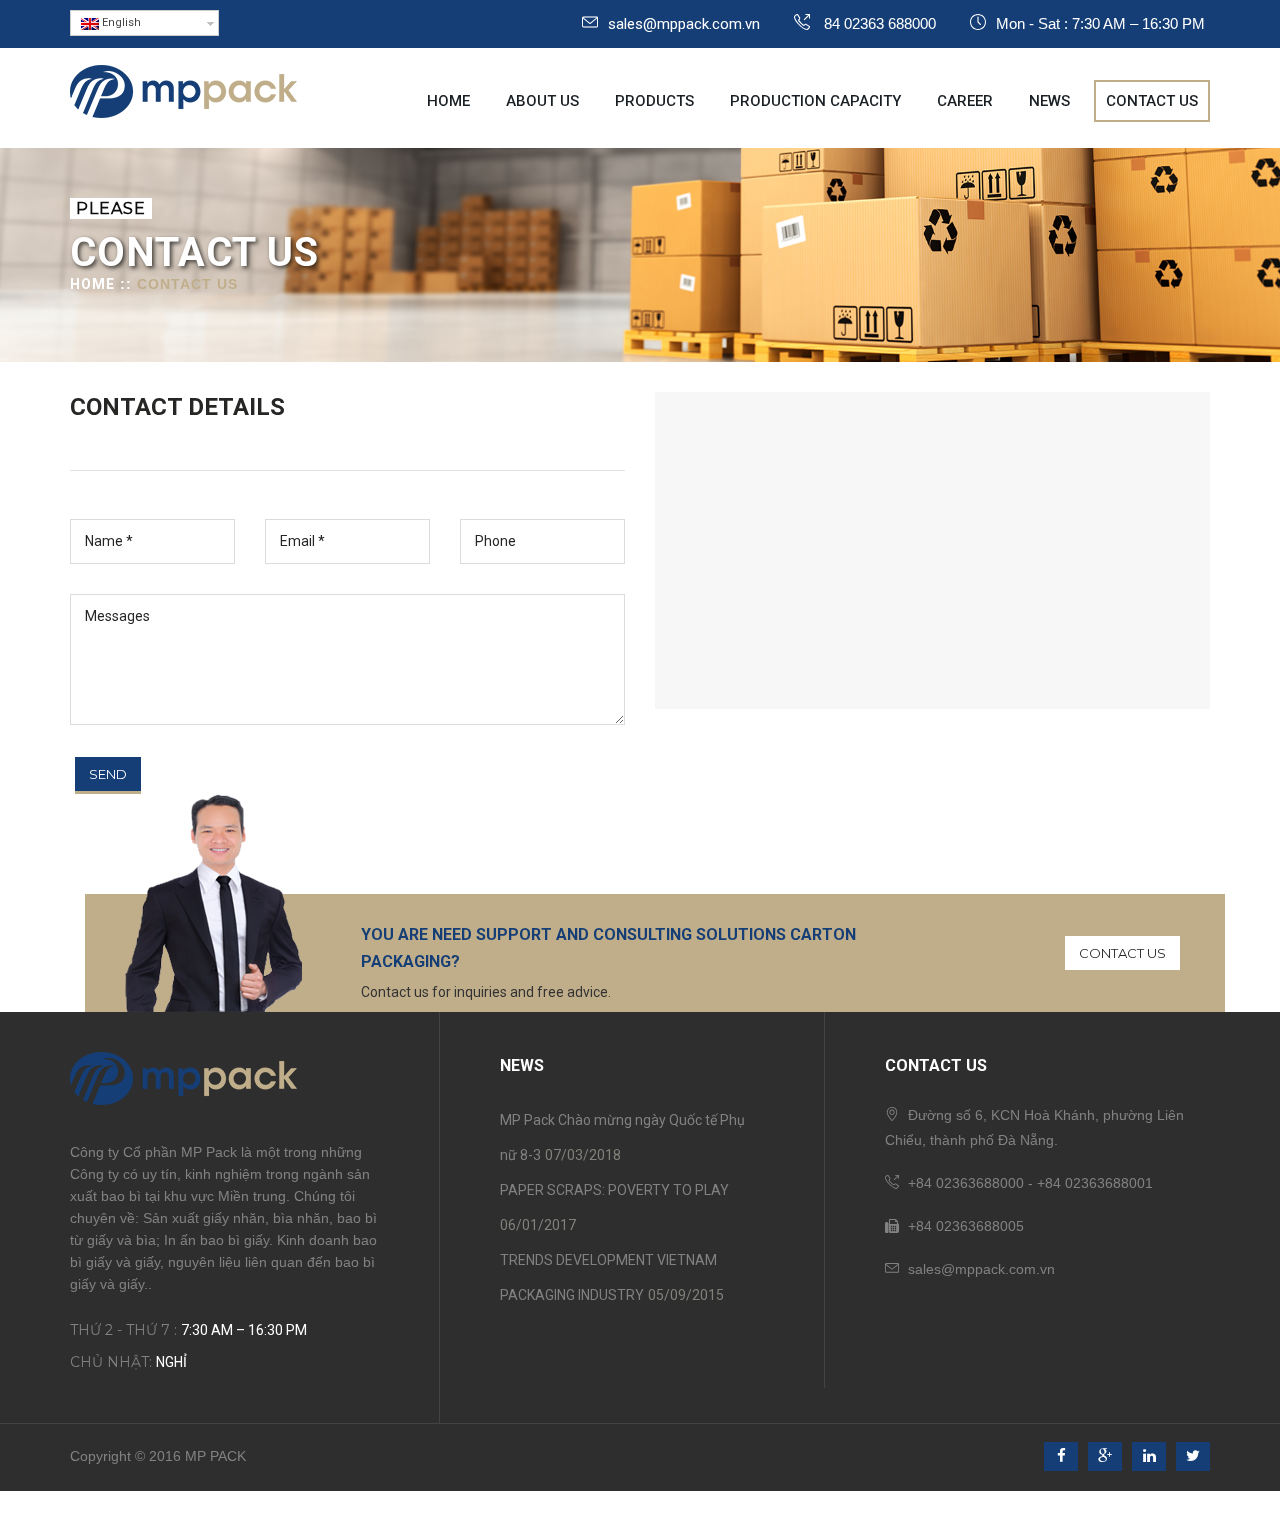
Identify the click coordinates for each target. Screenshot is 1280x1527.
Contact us (1152, 101)
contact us (1122, 953)
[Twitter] (1193, 1456)
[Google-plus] (1105, 1456)
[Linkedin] (1149, 1456)
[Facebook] (1061, 1456)
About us (542, 101)
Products (654, 101)
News (1049, 101)
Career (965, 101)
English (120, 22)
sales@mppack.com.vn (684, 24)
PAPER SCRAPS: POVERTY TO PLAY (614, 1190)
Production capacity (815, 101)
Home (448, 101)
